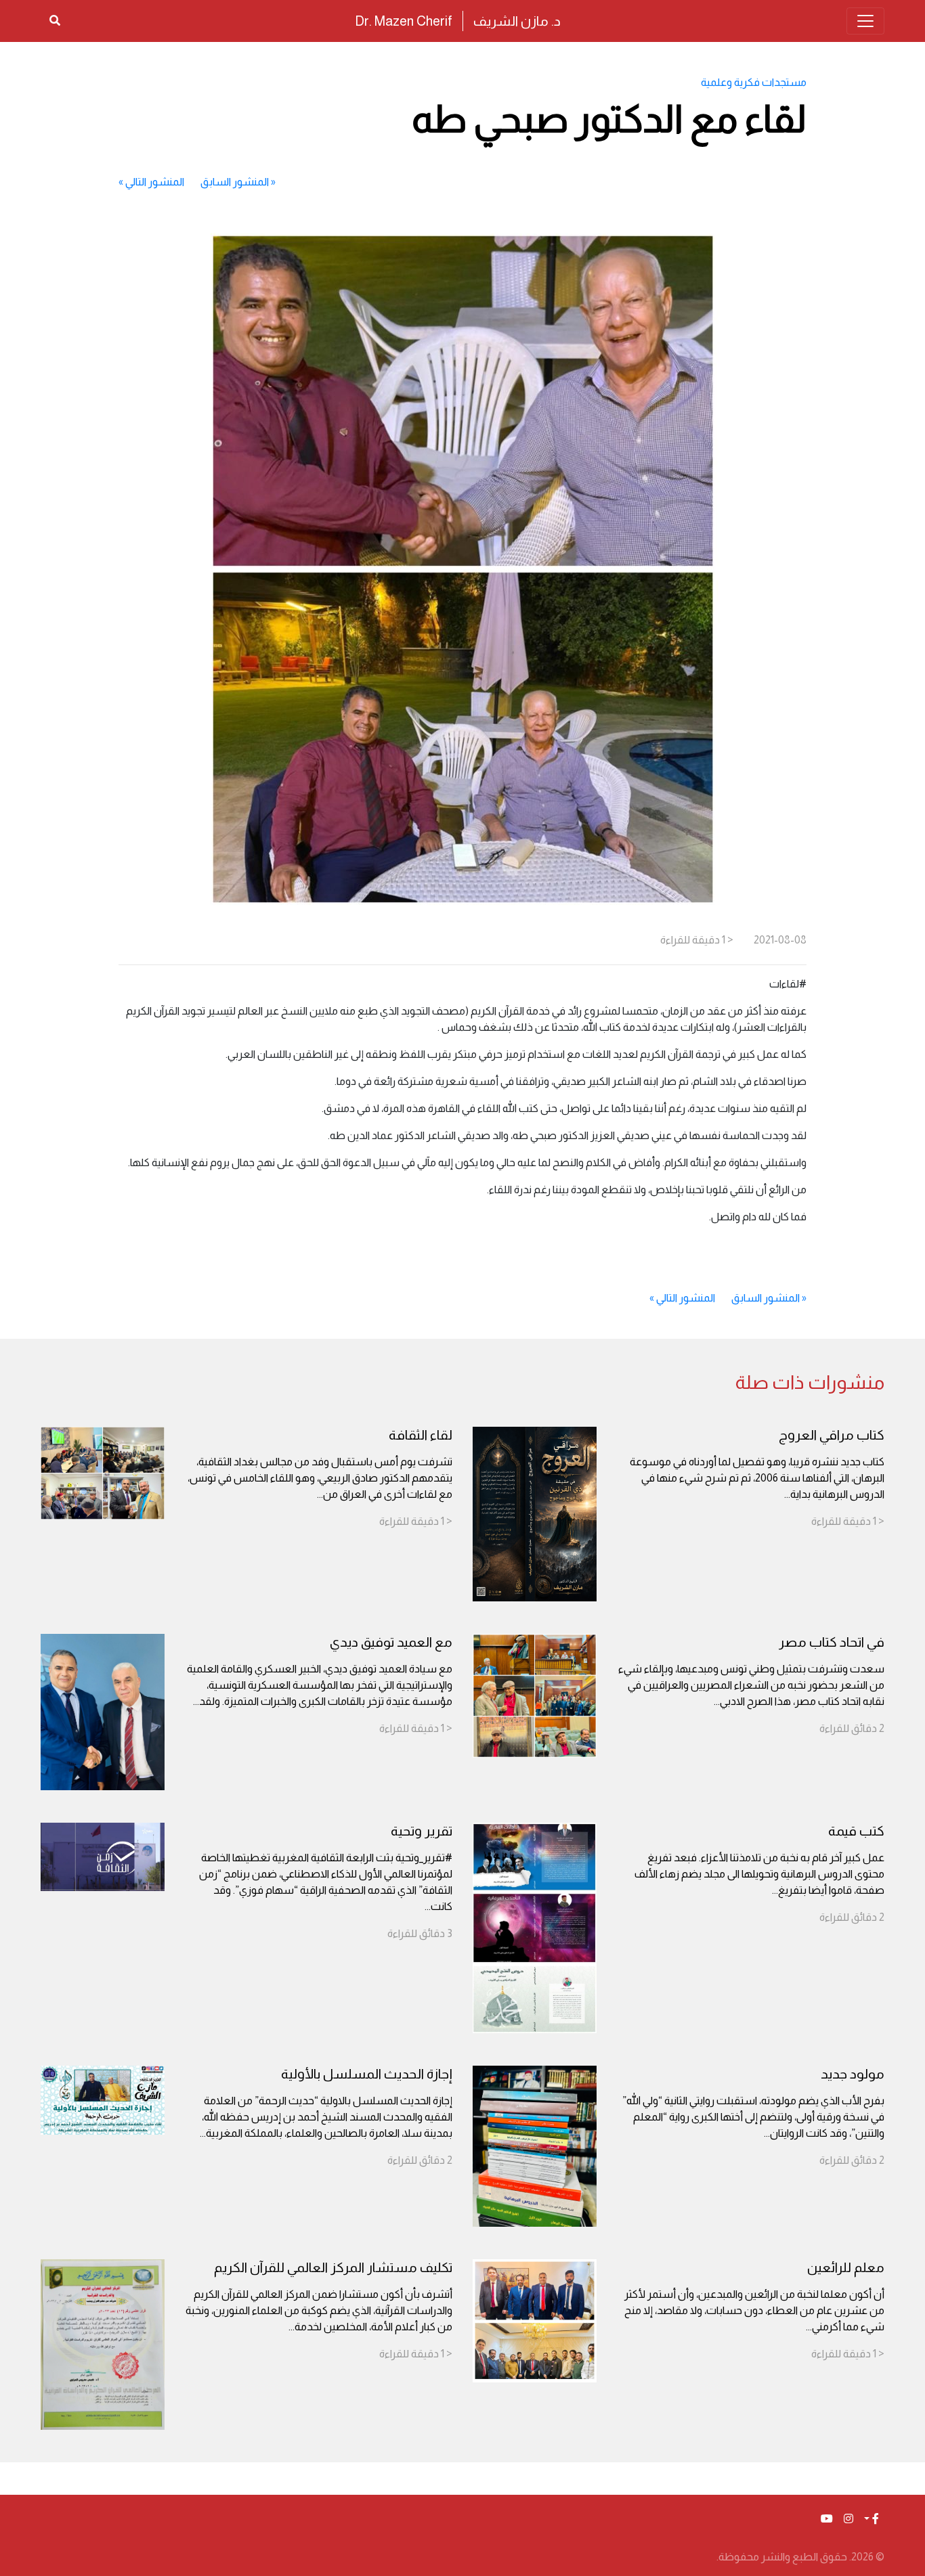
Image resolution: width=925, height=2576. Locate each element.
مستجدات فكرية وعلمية (754, 82)
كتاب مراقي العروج (832, 1435)
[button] (872, 2519)
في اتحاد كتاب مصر (832, 1642)
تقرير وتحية (422, 1831)
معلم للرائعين (846, 2267)
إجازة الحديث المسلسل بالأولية (367, 2074)
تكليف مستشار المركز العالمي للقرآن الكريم (333, 2267)
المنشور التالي (155, 182)
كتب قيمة (856, 1831)
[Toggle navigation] (865, 21)
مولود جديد (853, 2074)
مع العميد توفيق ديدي (391, 1642)
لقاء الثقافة (421, 1435)
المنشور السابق (235, 182)
